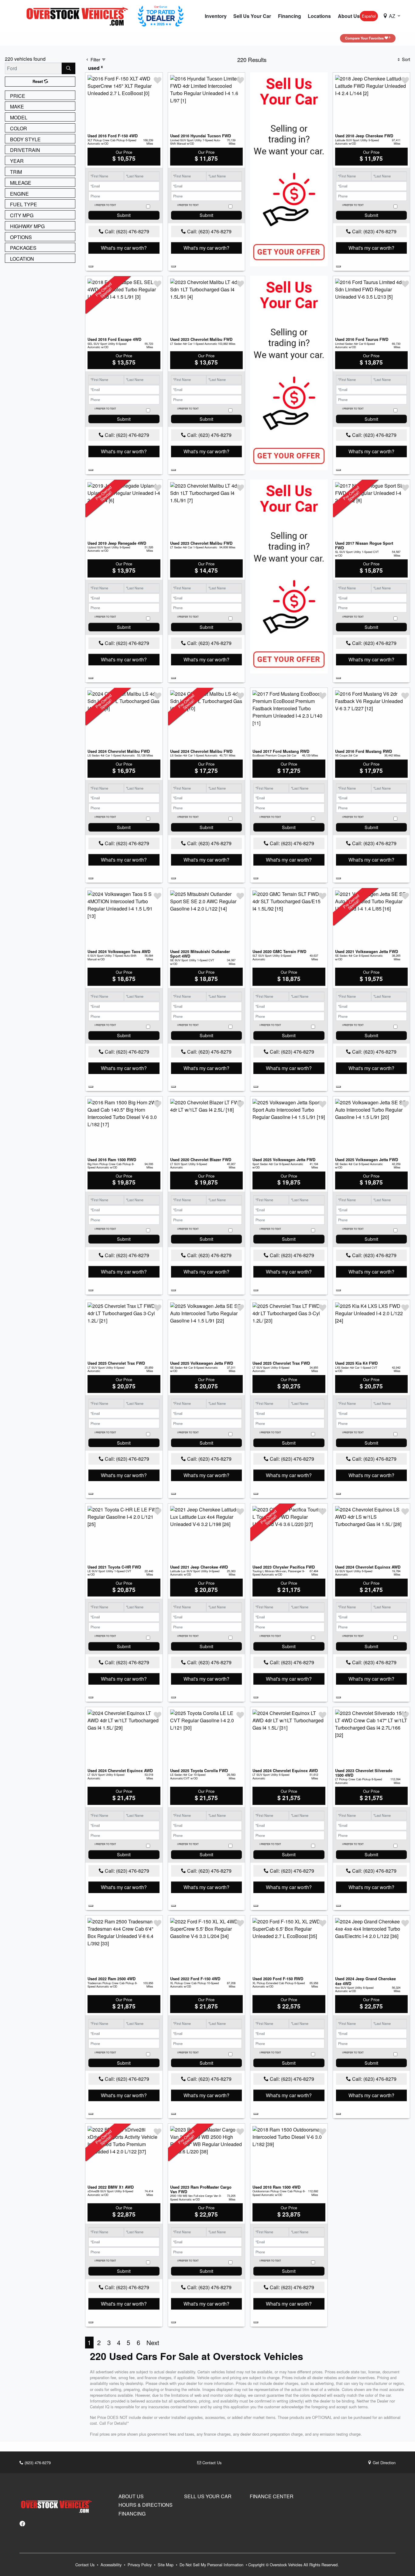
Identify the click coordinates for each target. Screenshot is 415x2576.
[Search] (69, 68)
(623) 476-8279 (37, 2463)
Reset (38, 81)
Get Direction (384, 2463)
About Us (131, 2496)
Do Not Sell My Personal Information (212, 2565)
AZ (392, 16)
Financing (132, 2514)
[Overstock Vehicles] (79, 15)
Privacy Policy (140, 2565)
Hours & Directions (146, 2505)
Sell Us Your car (208, 2496)
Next (153, 2342)
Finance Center (272, 2496)
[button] (216, 16)
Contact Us (211, 2463)
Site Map (166, 2565)
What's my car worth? (124, 248)
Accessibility (112, 2565)
